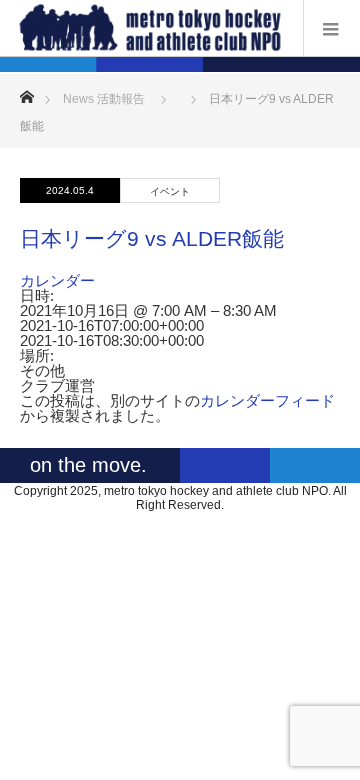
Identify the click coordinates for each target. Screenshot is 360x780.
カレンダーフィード (267, 400)
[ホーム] (26, 91)
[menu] (331, 28)
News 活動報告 (104, 99)
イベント (170, 191)
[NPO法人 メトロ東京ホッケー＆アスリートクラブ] (150, 27)
